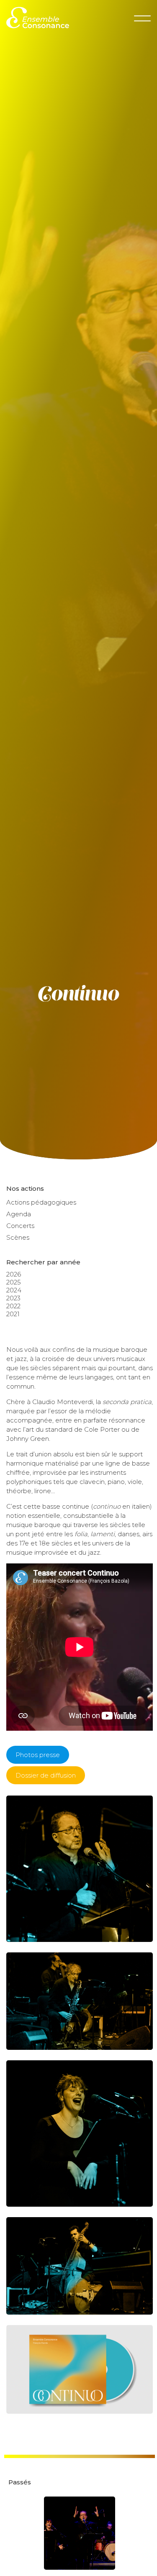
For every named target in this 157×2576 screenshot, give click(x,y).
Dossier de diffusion (46, 1775)
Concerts (20, 1226)
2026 (14, 1274)
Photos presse (38, 1755)
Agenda (19, 1214)
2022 (13, 1306)
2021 (13, 1314)
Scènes (18, 1237)
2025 (14, 1282)
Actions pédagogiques (41, 1202)
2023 (13, 1298)
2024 (14, 1290)
